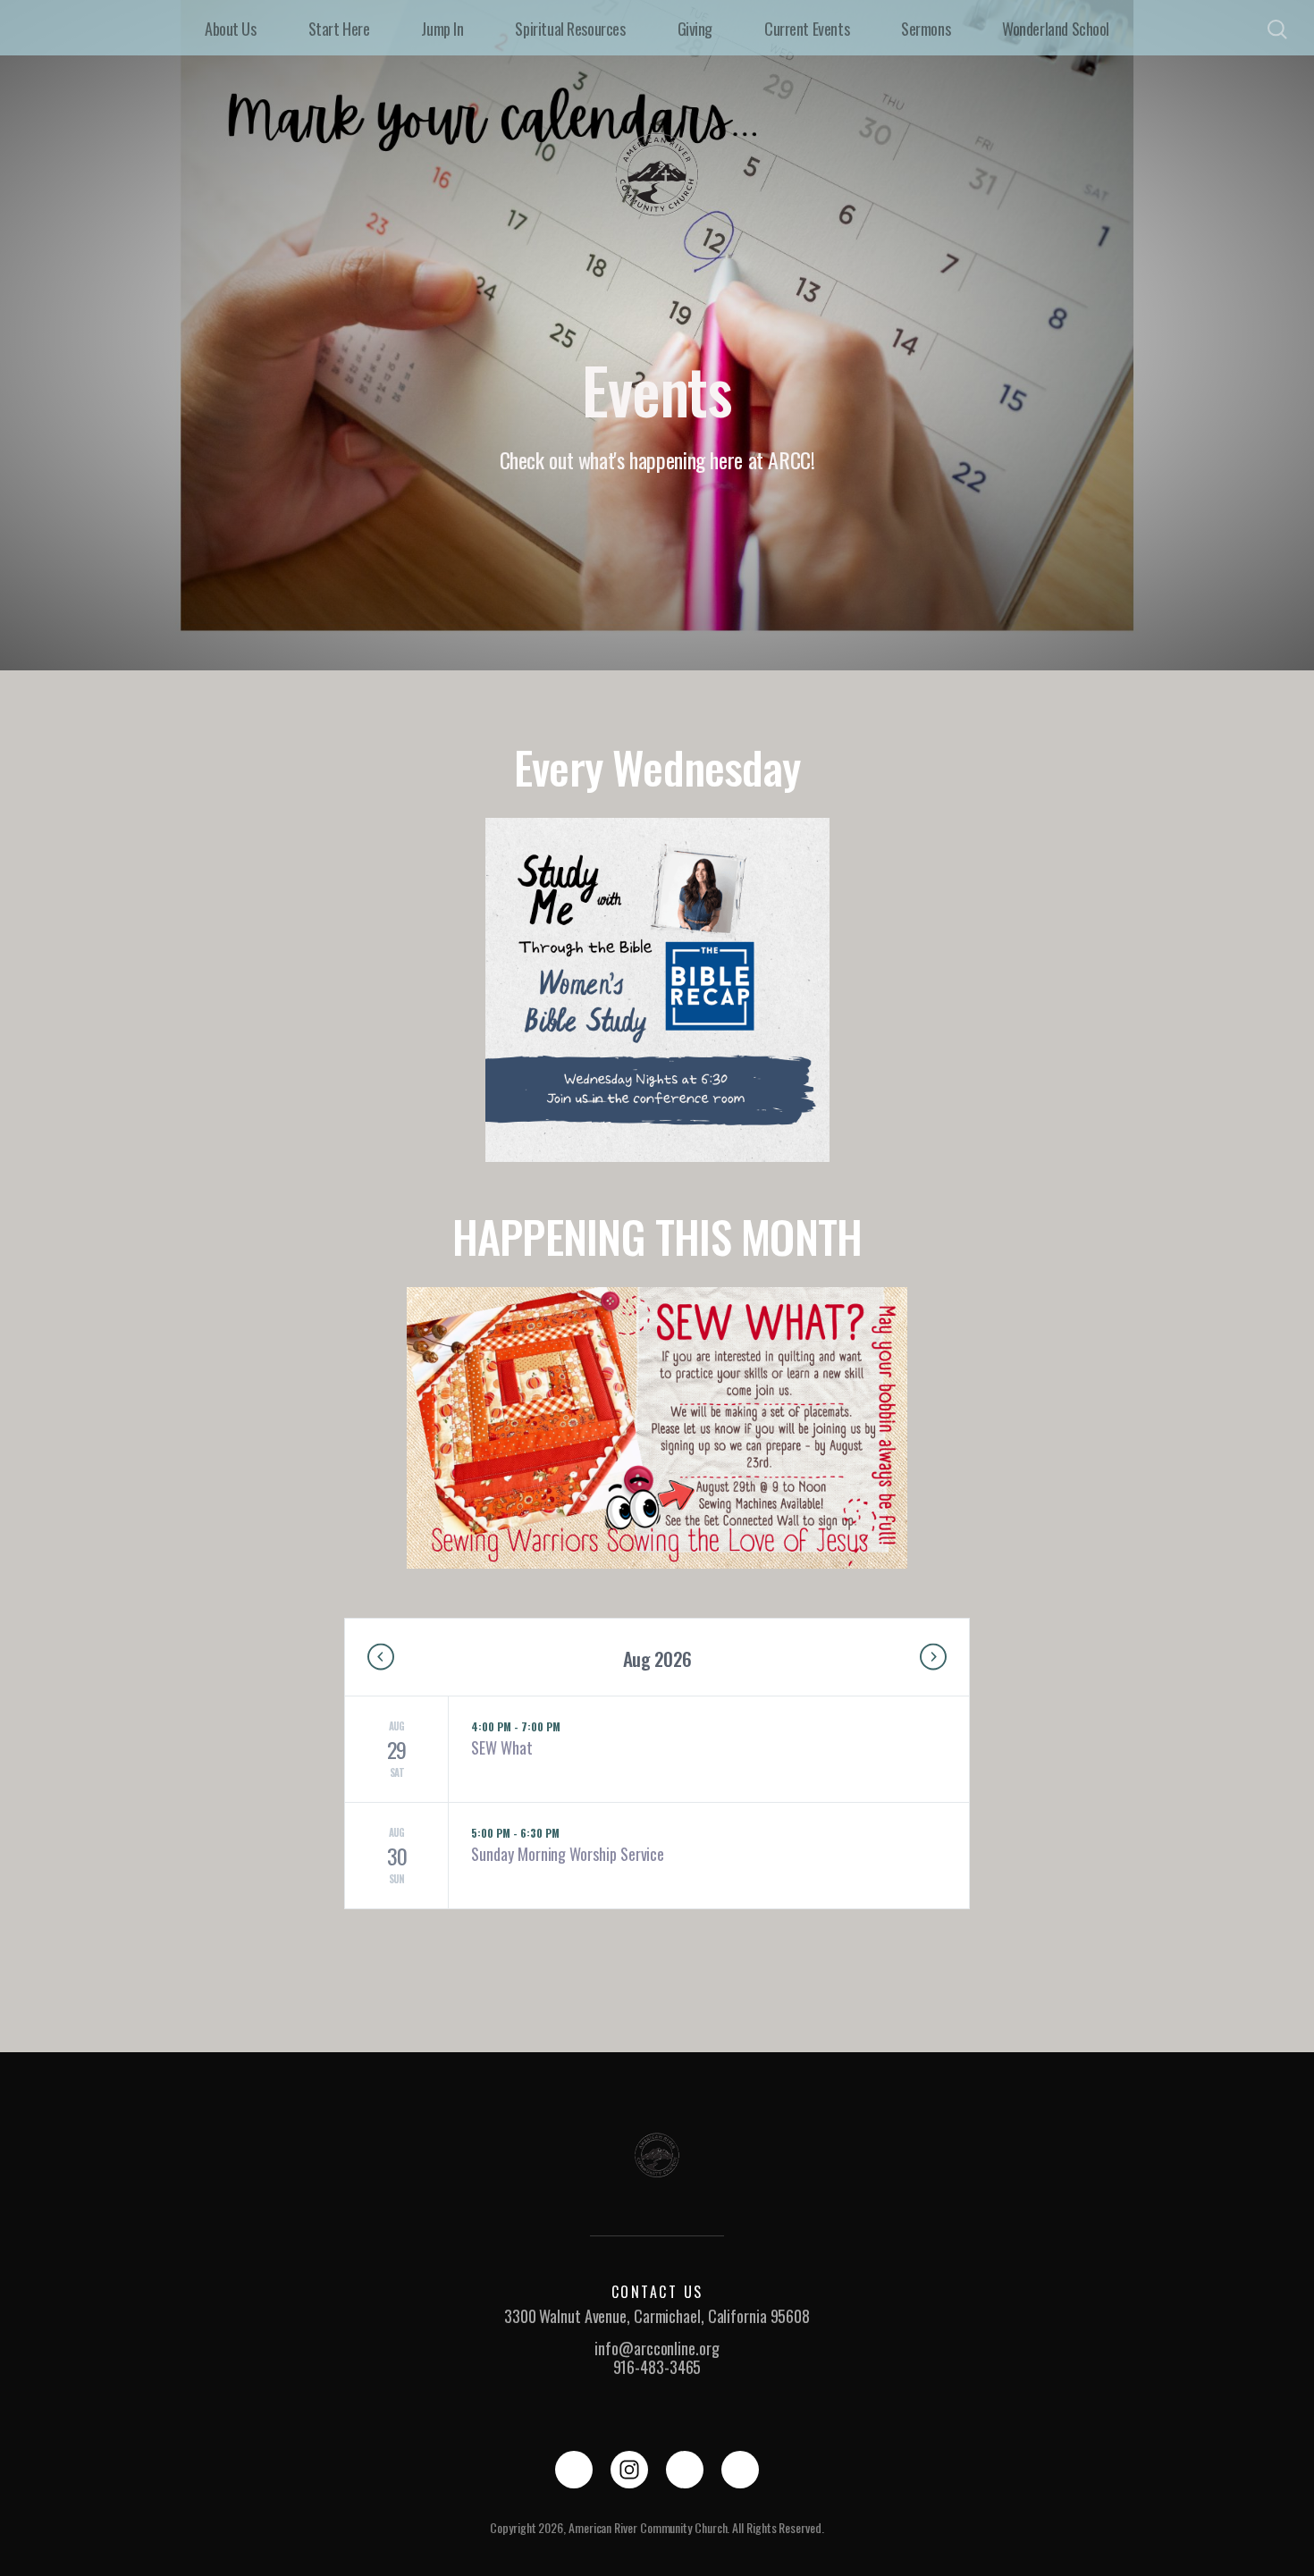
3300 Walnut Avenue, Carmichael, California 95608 (657, 2316)
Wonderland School (1056, 29)
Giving (695, 29)
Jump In (442, 29)
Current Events (807, 29)
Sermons (926, 29)
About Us (231, 29)
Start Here (339, 29)
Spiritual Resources (570, 29)
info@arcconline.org (657, 2348)
